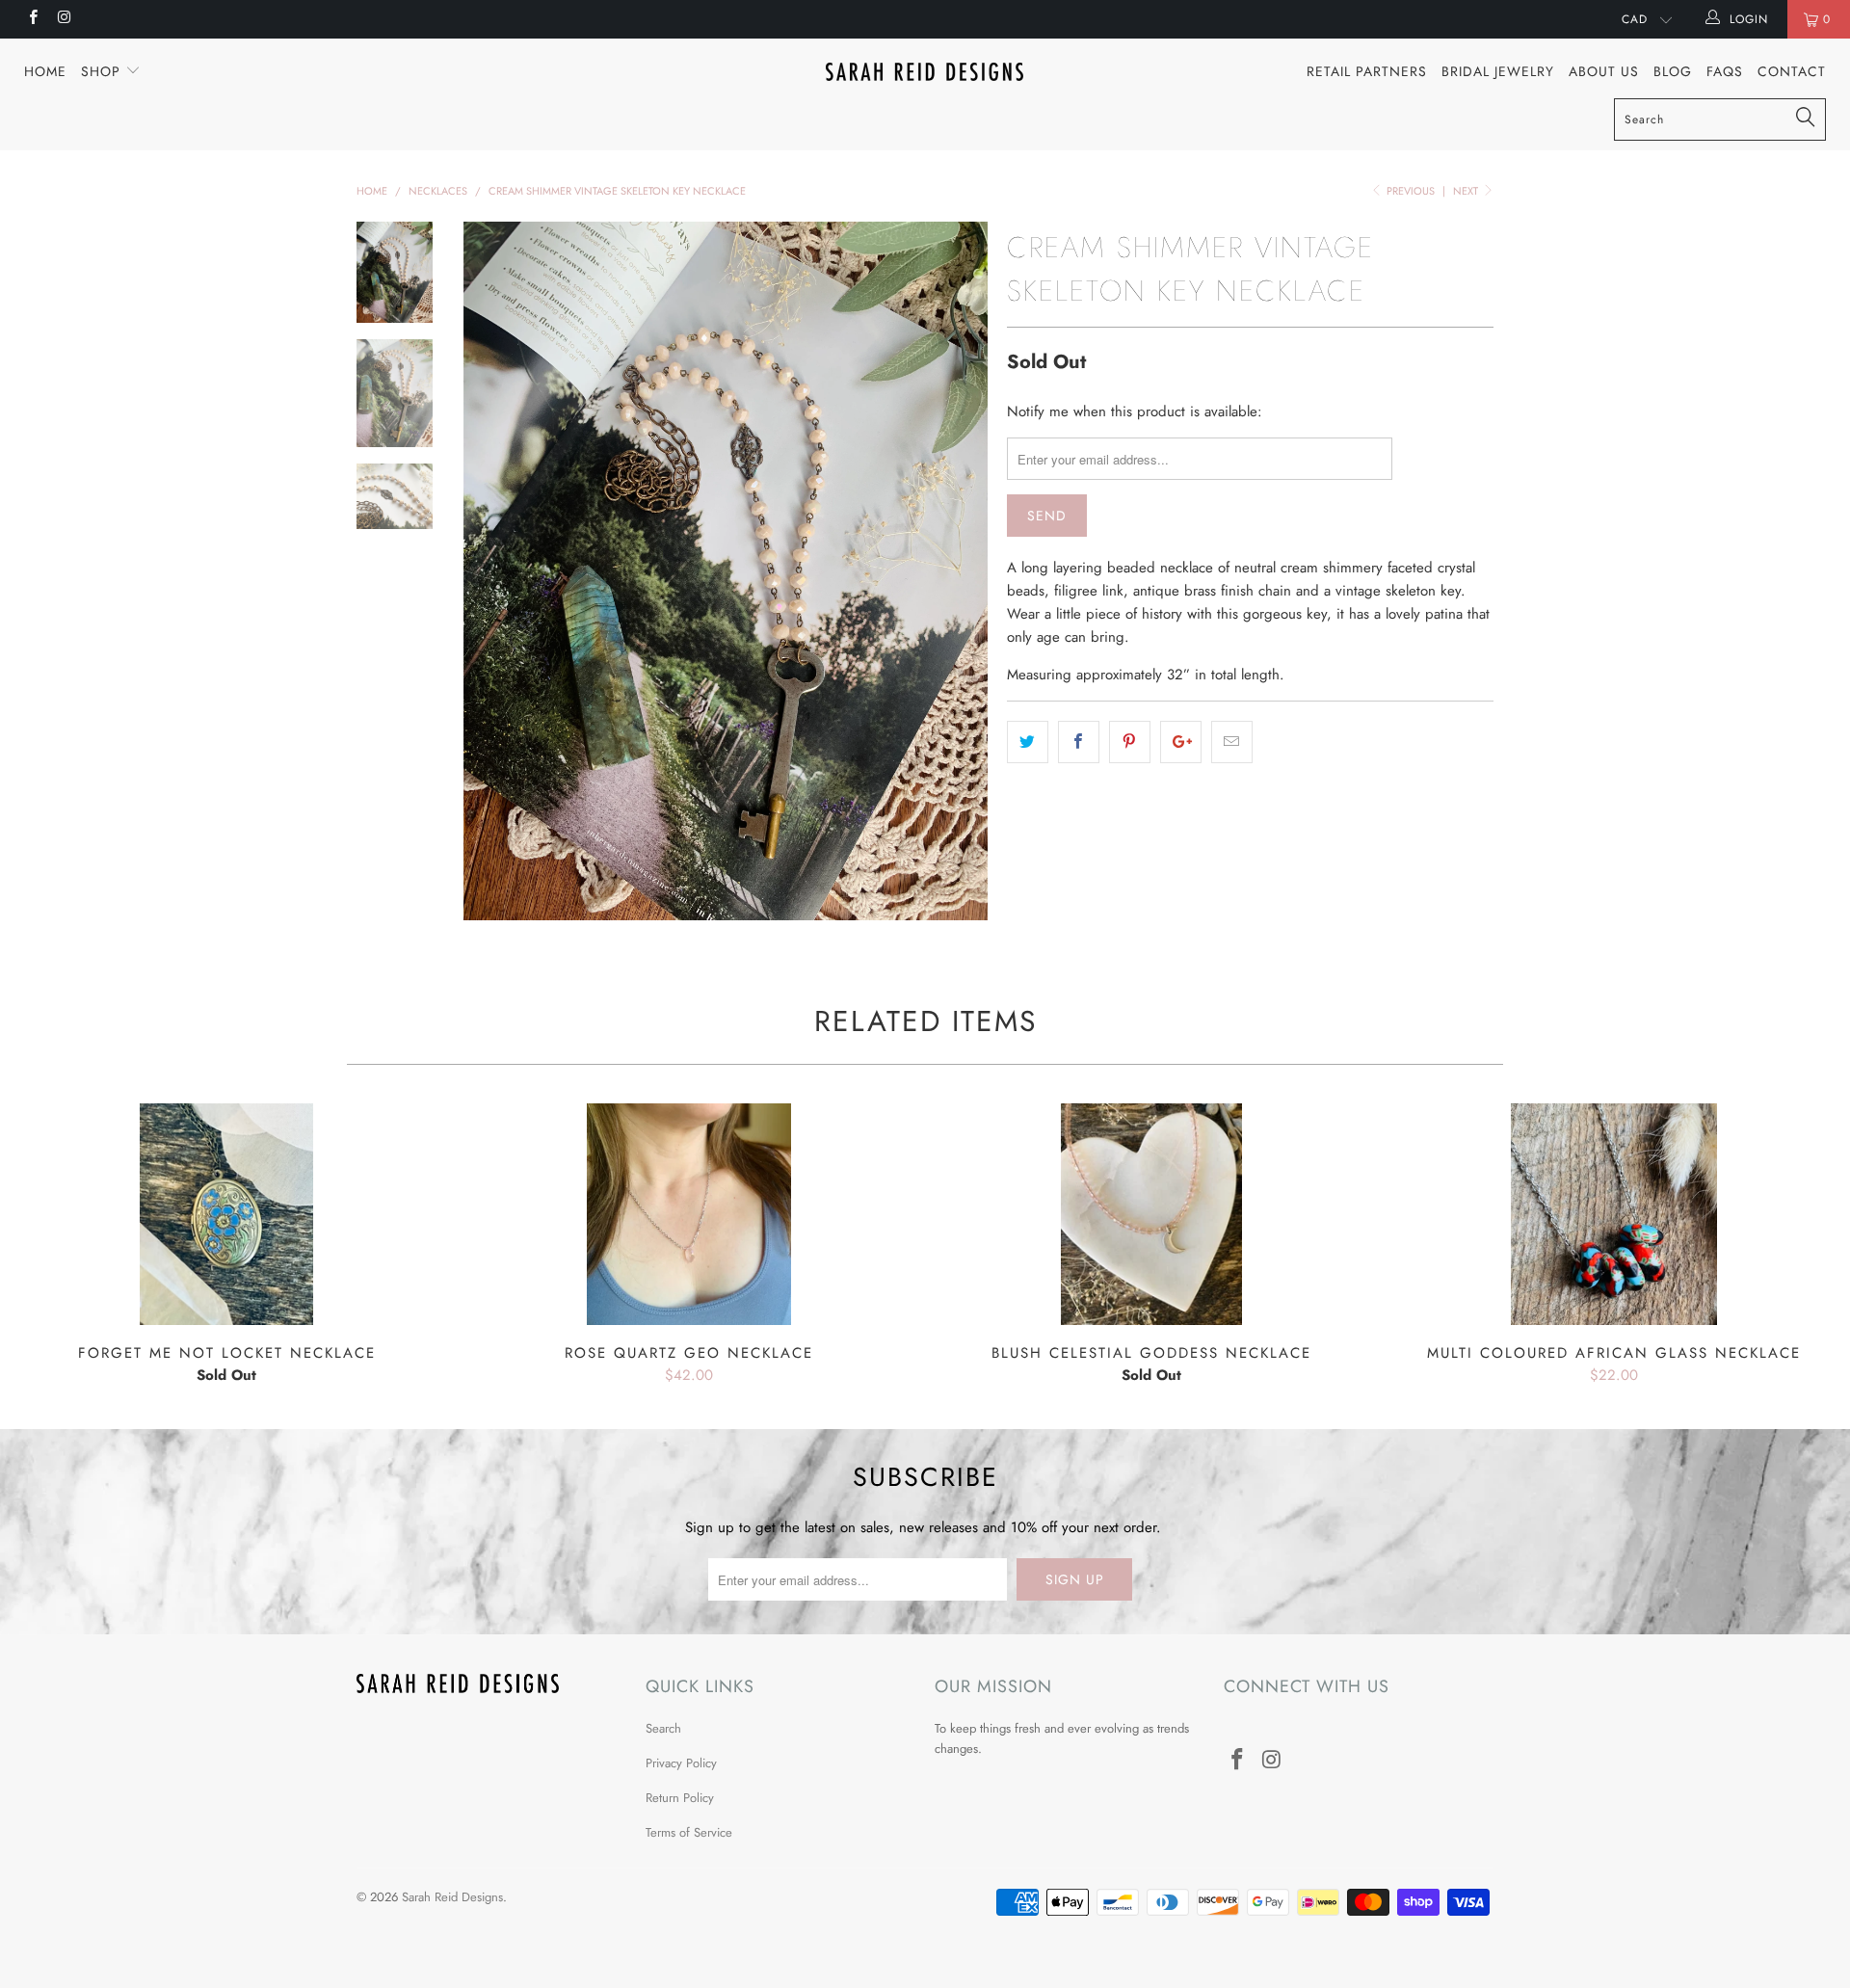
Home (45, 71)
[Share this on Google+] (1181, 742)
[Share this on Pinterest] (1130, 742)
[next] (960, 571)
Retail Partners (1367, 71)
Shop (103, 71)
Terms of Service (689, 1832)
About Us (1604, 71)
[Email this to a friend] (1232, 742)
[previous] (491, 571)
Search (663, 1728)
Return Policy (680, 1798)
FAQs (1725, 71)
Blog (1673, 71)
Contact (1792, 71)
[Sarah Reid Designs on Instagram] (63, 19)
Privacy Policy (681, 1763)
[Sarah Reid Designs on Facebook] (32, 19)
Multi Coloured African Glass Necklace (1614, 1214)
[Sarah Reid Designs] (925, 72)
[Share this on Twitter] (1028, 742)
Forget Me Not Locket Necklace (226, 1214)
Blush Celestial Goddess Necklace (1151, 1214)
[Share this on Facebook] (1079, 742)
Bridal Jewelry (1498, 71)
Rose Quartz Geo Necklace (689, 1214)
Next (1467, 191)
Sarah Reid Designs (452, 1897)
